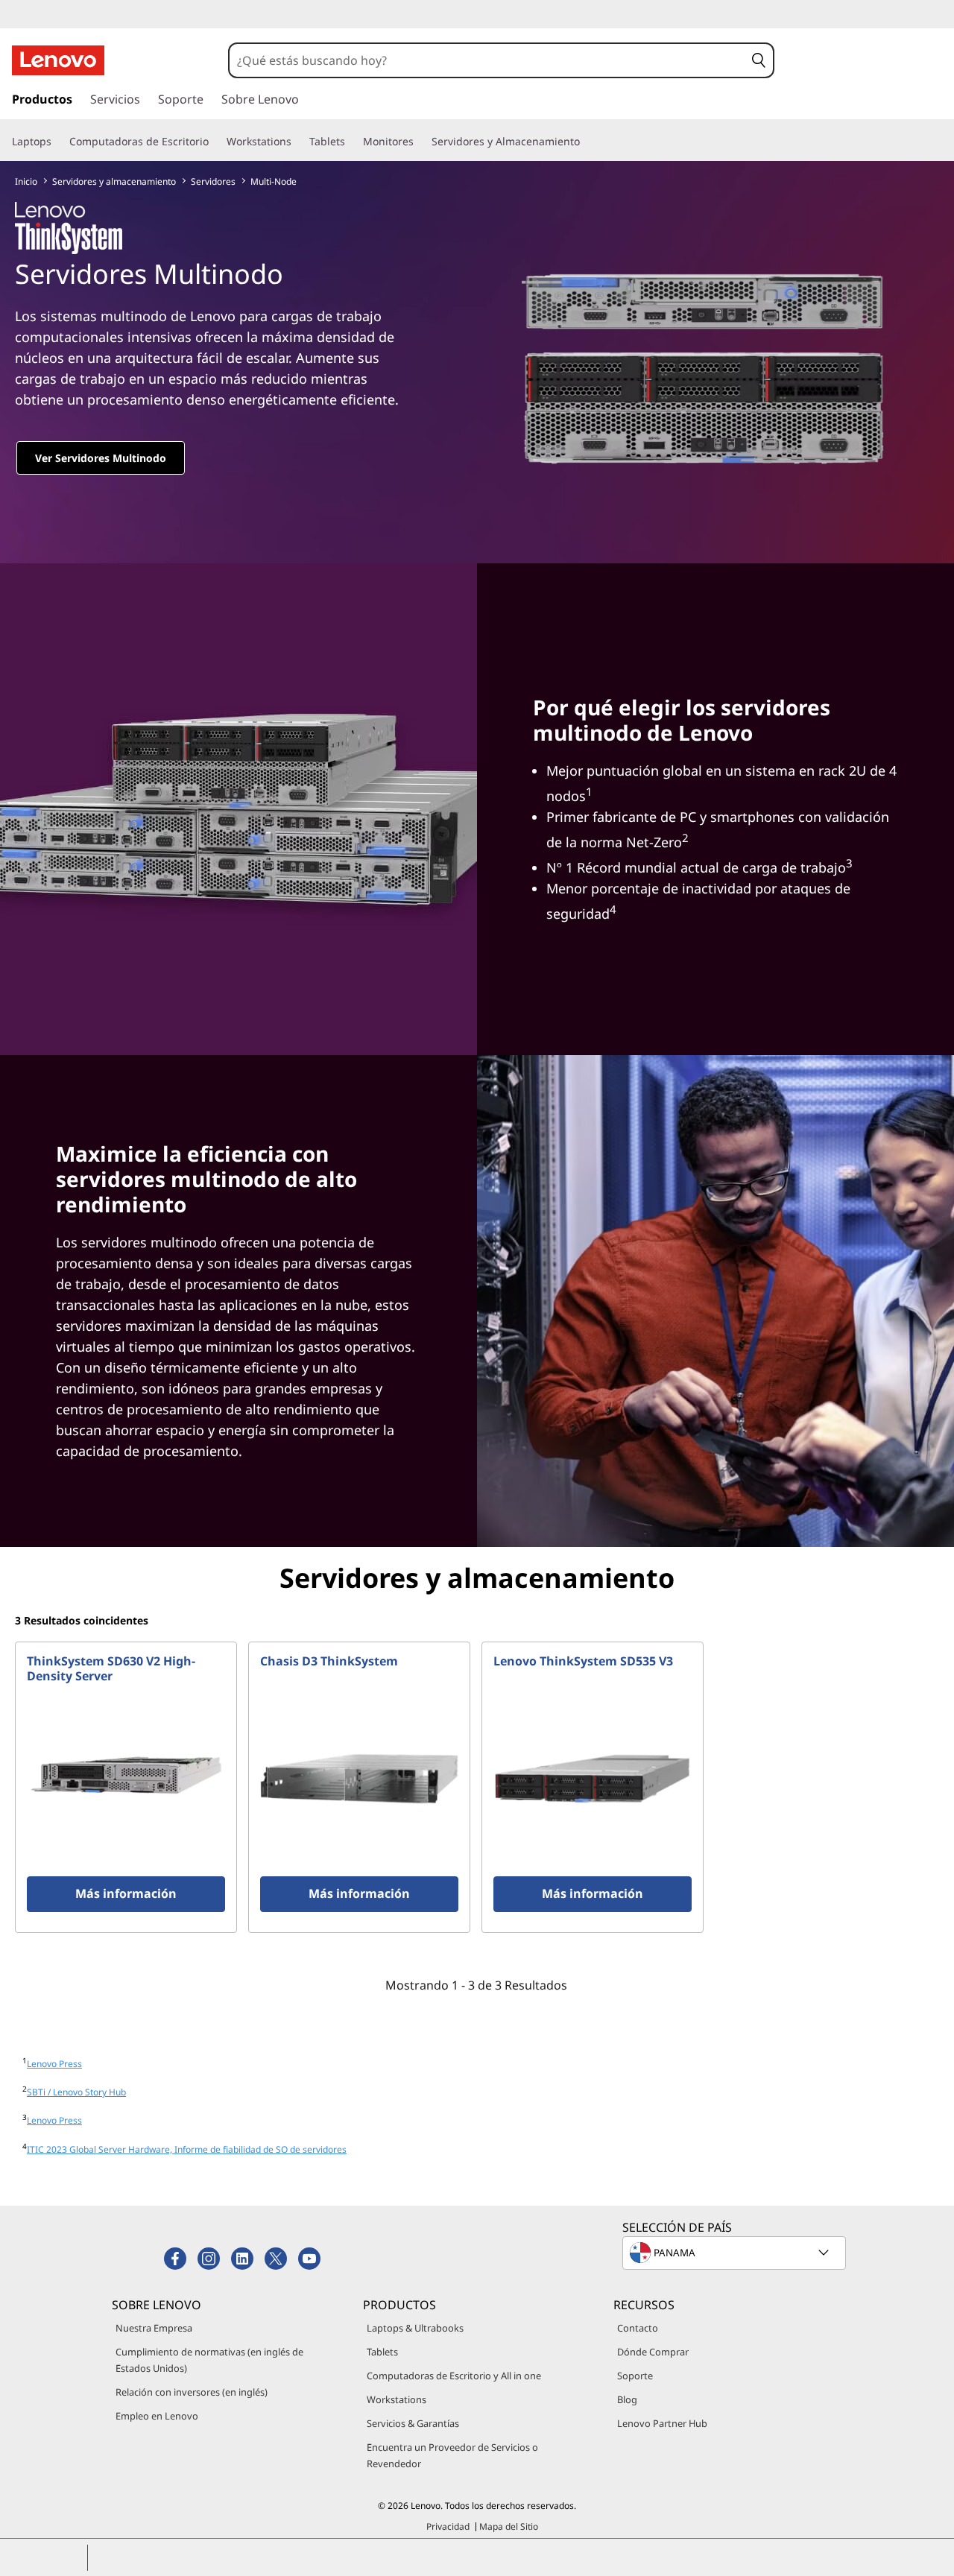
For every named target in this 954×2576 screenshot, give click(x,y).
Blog (627, 2399)
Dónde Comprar (653, 2352)
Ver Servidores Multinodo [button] (101, 458)
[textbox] (736, 2253)
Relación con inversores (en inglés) (192, 2392)
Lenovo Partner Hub (662, 2423)
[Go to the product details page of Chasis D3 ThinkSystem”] (359, 1779)
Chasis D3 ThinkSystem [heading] (329, 1661)
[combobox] (487, 60)
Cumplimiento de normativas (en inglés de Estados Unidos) (209, 2360)
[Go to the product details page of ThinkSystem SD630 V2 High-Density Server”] (126, 1779)
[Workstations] (297, 142)
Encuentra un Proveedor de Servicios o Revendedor (452, 2455)
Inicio (26, 181)
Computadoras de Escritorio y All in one (454, 2376)
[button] (759, 60)
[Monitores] (420, 142)
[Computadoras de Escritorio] (215, 142)
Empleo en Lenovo (157, 2416)
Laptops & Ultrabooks (415, 2328)
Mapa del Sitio (509, 2526)
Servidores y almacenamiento (114, 181)
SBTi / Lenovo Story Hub (76, 2092)
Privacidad (448, 2526)
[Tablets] (351, 142)
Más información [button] (126, 1893)
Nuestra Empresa (154, 2328)
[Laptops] (57, 142)
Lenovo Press (54, 2064)
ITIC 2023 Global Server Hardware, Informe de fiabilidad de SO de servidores (187, 2149)
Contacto (638, 2328)
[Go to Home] (58, 60)
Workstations (397, 2399)
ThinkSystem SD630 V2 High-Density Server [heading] (111, 1668)
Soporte (635, 2376)
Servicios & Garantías (413, 2423)
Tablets (382, 2352)
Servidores (213, 181)
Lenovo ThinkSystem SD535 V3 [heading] (583, 1661)
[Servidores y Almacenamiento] (586, 142)
